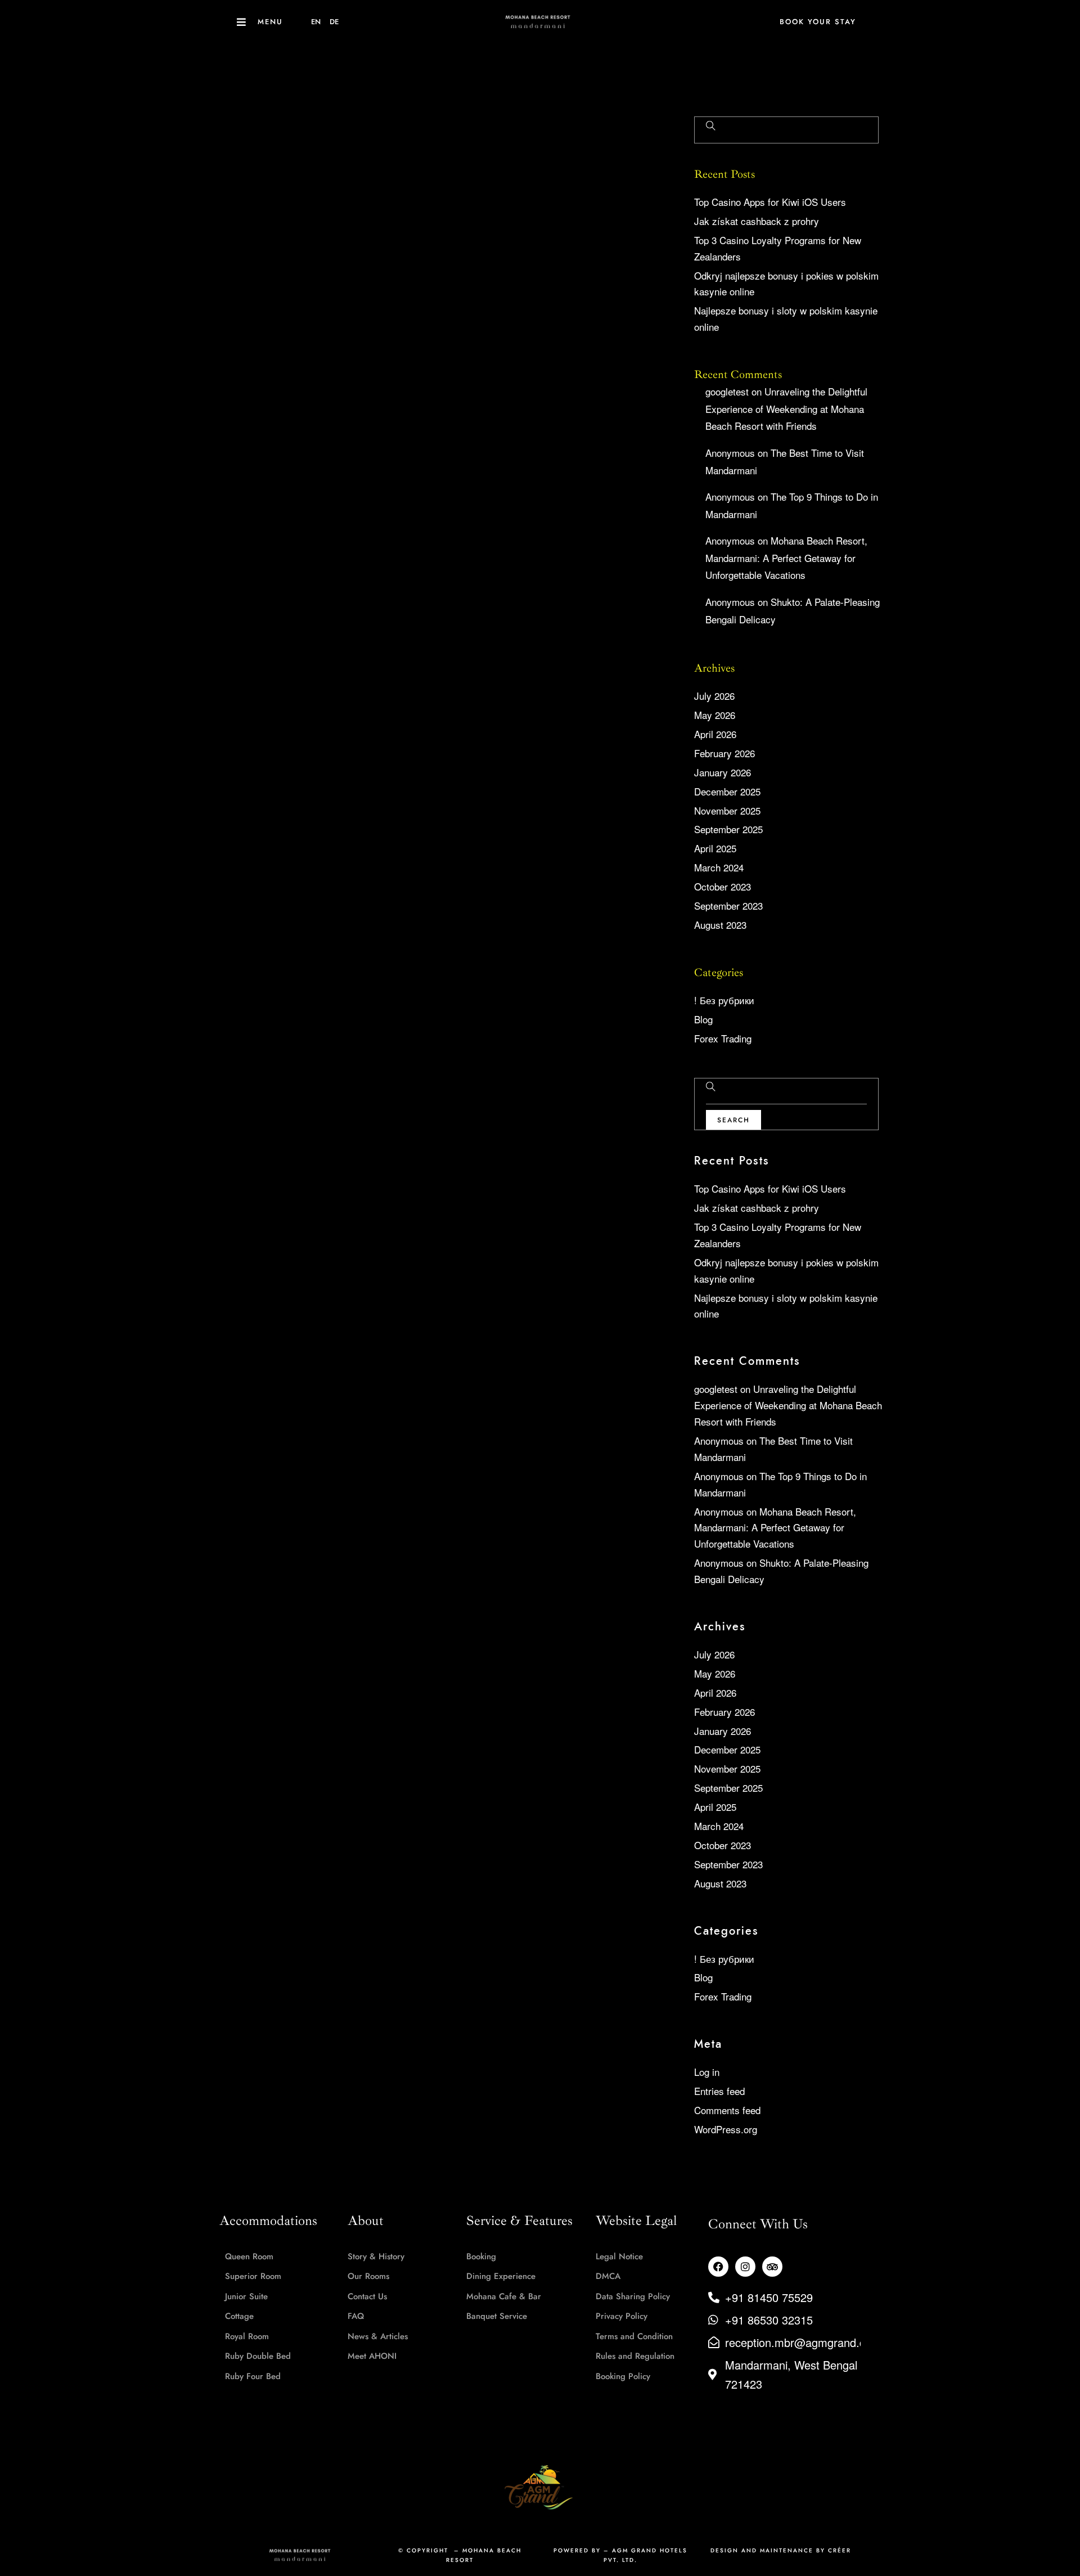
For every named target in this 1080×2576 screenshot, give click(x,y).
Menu (270, 22)
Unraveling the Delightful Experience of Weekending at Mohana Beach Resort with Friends (786, 408)
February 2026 (724, 753)
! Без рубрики (724, 1000)
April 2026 (715, 734)
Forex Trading (723, 1038)
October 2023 (723, 886)
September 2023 (728, 905)
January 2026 (723, 772)
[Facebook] (718, 2267)
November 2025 (727, 810)
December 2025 (727, 791)
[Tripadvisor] (772, 2267)
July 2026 (714, 696)
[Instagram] (745, 2267)
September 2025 (728, 829)
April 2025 (715, 848)
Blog (703, 1019)
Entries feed (719, 2091)
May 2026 (715, 715)
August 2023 (720, 925)
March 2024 (719, 867)
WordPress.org (726, 2129)
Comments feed (727, 2110)
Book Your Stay (818, 22)
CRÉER (840, 2550)
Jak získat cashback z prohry (757, 221)
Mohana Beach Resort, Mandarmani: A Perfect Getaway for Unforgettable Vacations (786, 558)
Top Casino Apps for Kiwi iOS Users (770, 202)
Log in (707, 2072)
